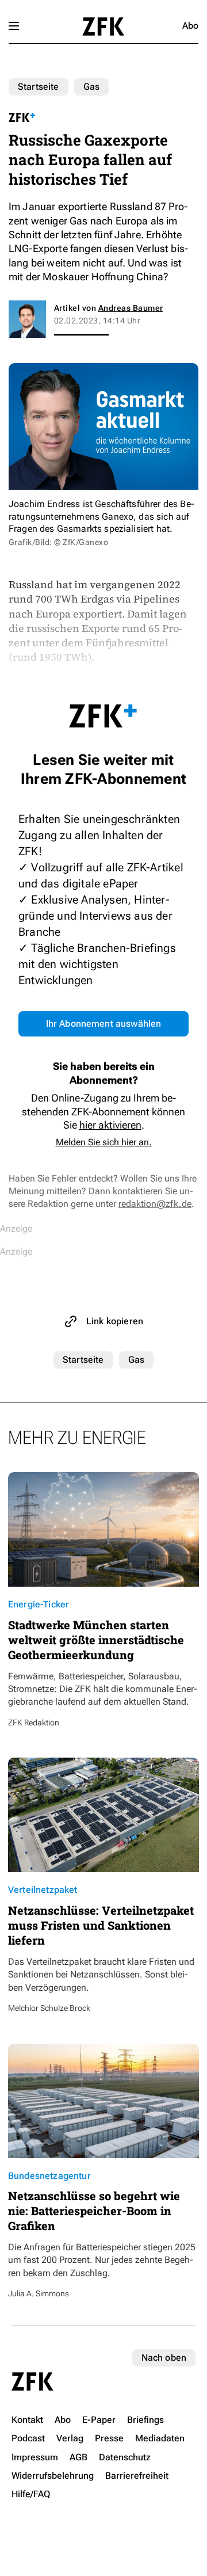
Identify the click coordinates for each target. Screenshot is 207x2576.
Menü (14, 26)
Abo (190, 26)
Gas (91, 87)
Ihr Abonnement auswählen (104, 1024)
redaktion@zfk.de (155, 1204)
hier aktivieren (110, 1125)
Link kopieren (115, 1321)
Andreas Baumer (131, 308)
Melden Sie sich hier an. (104, 1142)
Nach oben (164, 2358)
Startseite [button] (103, 26)
